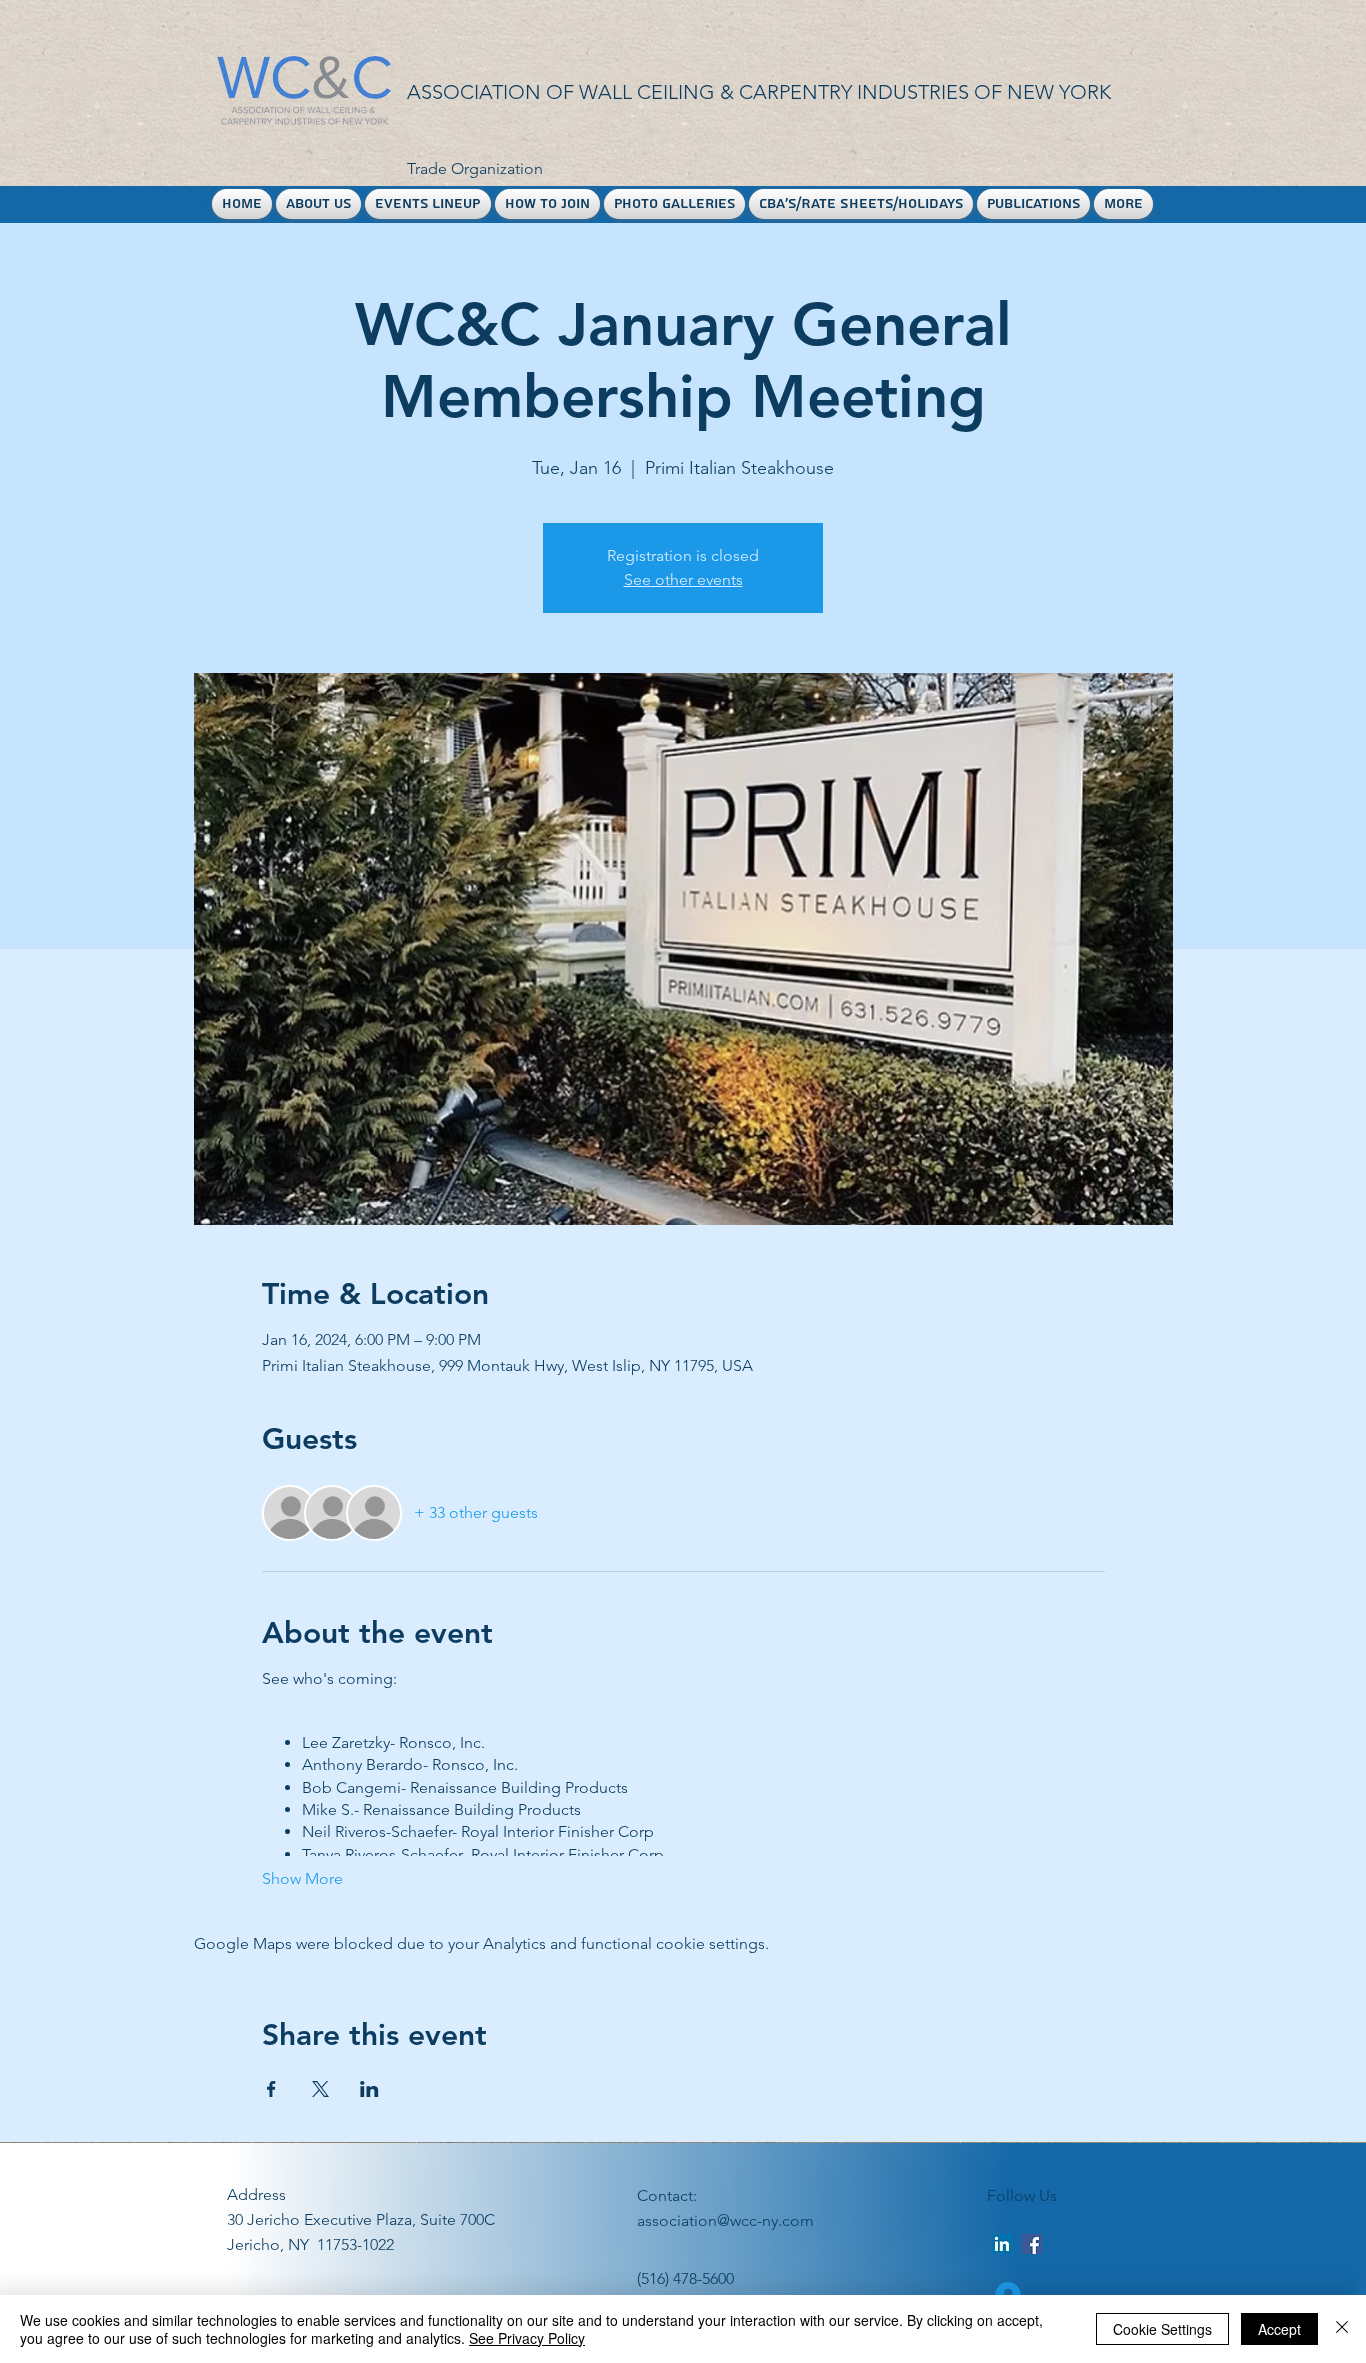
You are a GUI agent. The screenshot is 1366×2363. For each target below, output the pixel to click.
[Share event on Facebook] (271, 2089)
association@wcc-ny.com (725, 2220)
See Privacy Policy (527, 2338)
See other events (683, 579)
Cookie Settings (1162, 2329)
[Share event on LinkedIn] (369, 2089)
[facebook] (1032, 2244)
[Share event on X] (320, 2089)
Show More (302, 1878)
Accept (1279, 2329)
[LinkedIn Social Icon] (1002, 2244)
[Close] (1342, 2329)
